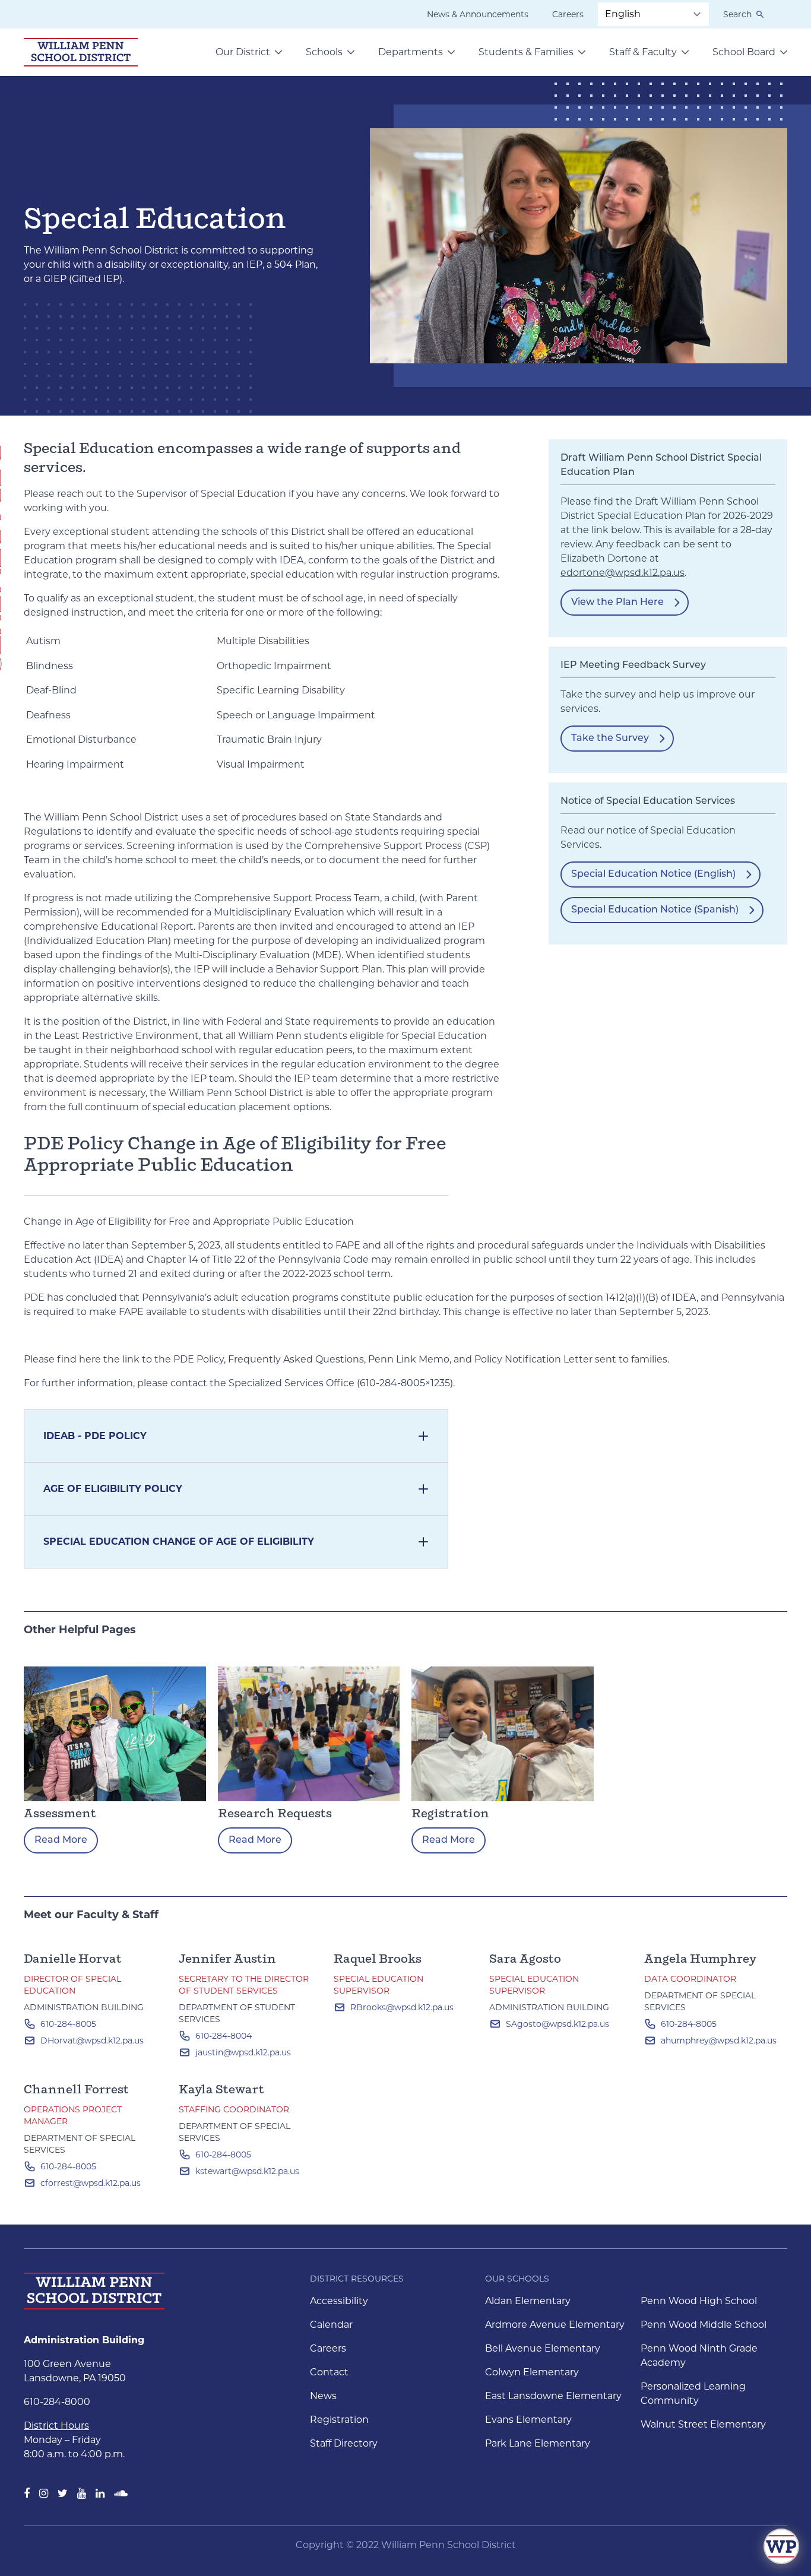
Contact (329, 2372)
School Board (744, 52)
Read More (61, 1840)
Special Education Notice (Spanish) (655, 910)
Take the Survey (610, 739)
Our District (243, 52)
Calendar (331, 2325)
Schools (324, 52)
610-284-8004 (224, 2036)
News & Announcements (478, 14)
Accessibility (339, 2301)
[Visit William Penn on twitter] (63, 2493)
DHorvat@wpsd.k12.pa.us (92, 2040)
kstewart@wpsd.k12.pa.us (247, 2171)
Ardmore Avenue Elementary (555, 2325)
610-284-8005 (68, 2024)
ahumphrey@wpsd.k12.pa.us (719, 2040)
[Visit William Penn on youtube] (82, 2493)
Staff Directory (344, 2443)
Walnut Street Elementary (703, 2424)
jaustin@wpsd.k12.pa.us (243, 2052)
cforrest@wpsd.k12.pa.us (91, 2183)
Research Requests (275, 1814)
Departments (411, 52)
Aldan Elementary (528, 2301)
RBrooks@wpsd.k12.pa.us (402, 2007)
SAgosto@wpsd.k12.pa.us (557, 2024)
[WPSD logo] (81, 52)
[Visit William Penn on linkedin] (100, 2493)
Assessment (60, 1814)
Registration (450, 1814)
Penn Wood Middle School (704, 2325)
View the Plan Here (617, 603)
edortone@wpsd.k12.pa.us (622, 573)
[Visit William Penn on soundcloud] (121, 2493)
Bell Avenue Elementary (543, 2348)
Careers (568, 14)
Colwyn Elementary (532, 2372)
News (323, 2396)
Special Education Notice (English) (653, 874)
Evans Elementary (528, 2420)
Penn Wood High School (699, 2301)
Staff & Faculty (643, 52)
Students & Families (526, 52)
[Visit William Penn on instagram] (44, 2493)
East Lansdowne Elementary (553, 2396)
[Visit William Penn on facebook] (27, 2493)
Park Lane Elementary (538, 2443)
